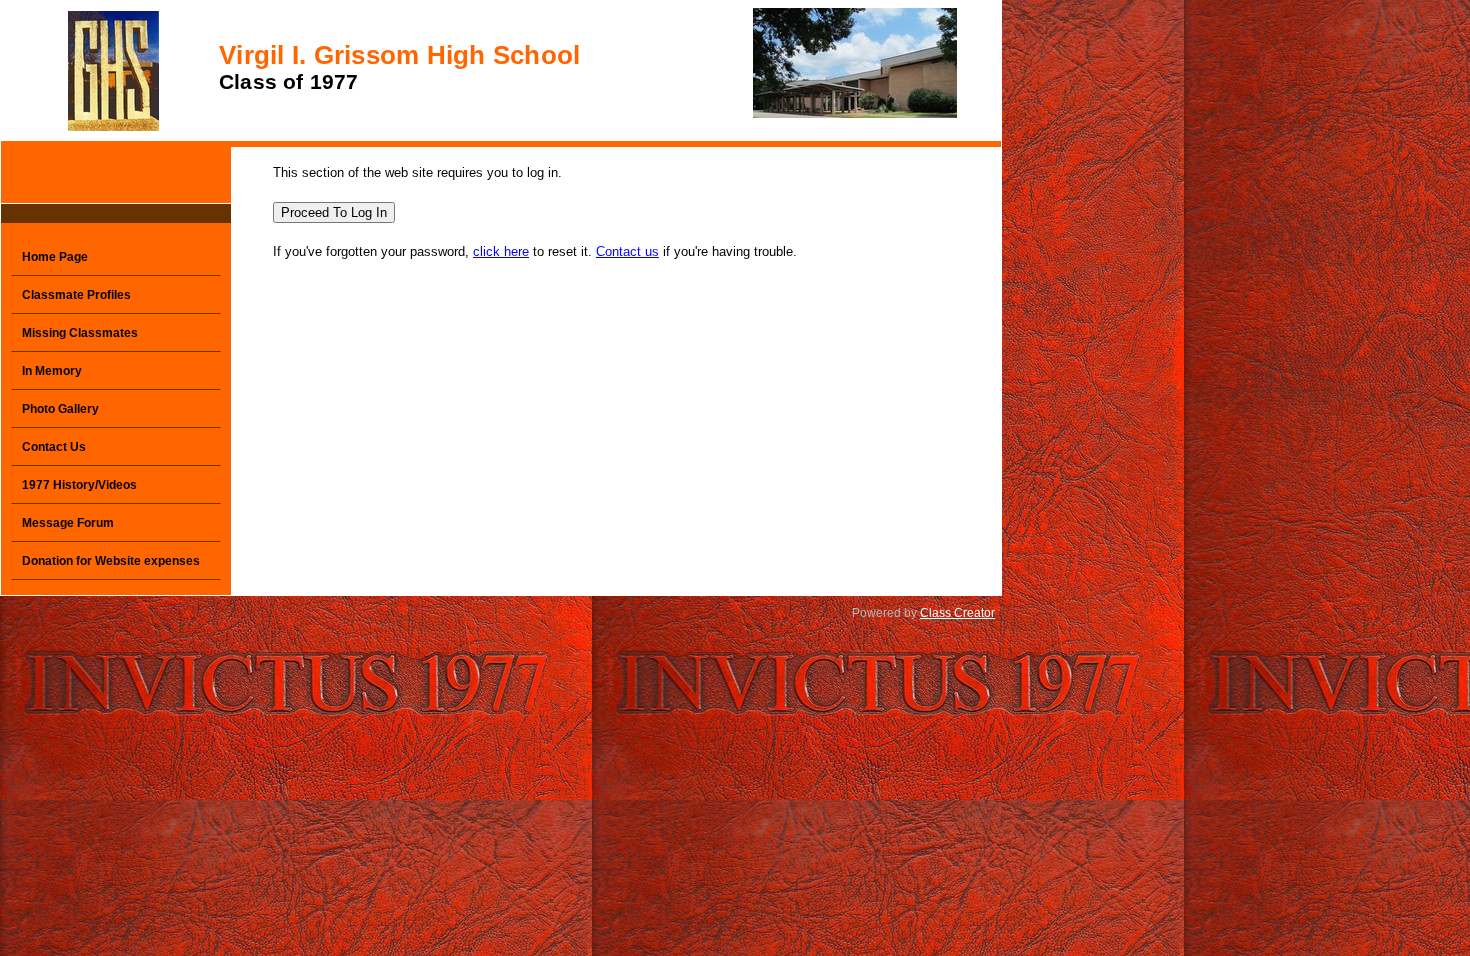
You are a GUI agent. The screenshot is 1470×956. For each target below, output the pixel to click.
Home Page (55, 257)
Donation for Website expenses (111, 561)
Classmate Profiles (76, 295)
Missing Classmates (80, 333)
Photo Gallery (60, 409)
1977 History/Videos (79, 485)
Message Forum (68, 523)
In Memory (52, 371)
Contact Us (54, 447)
